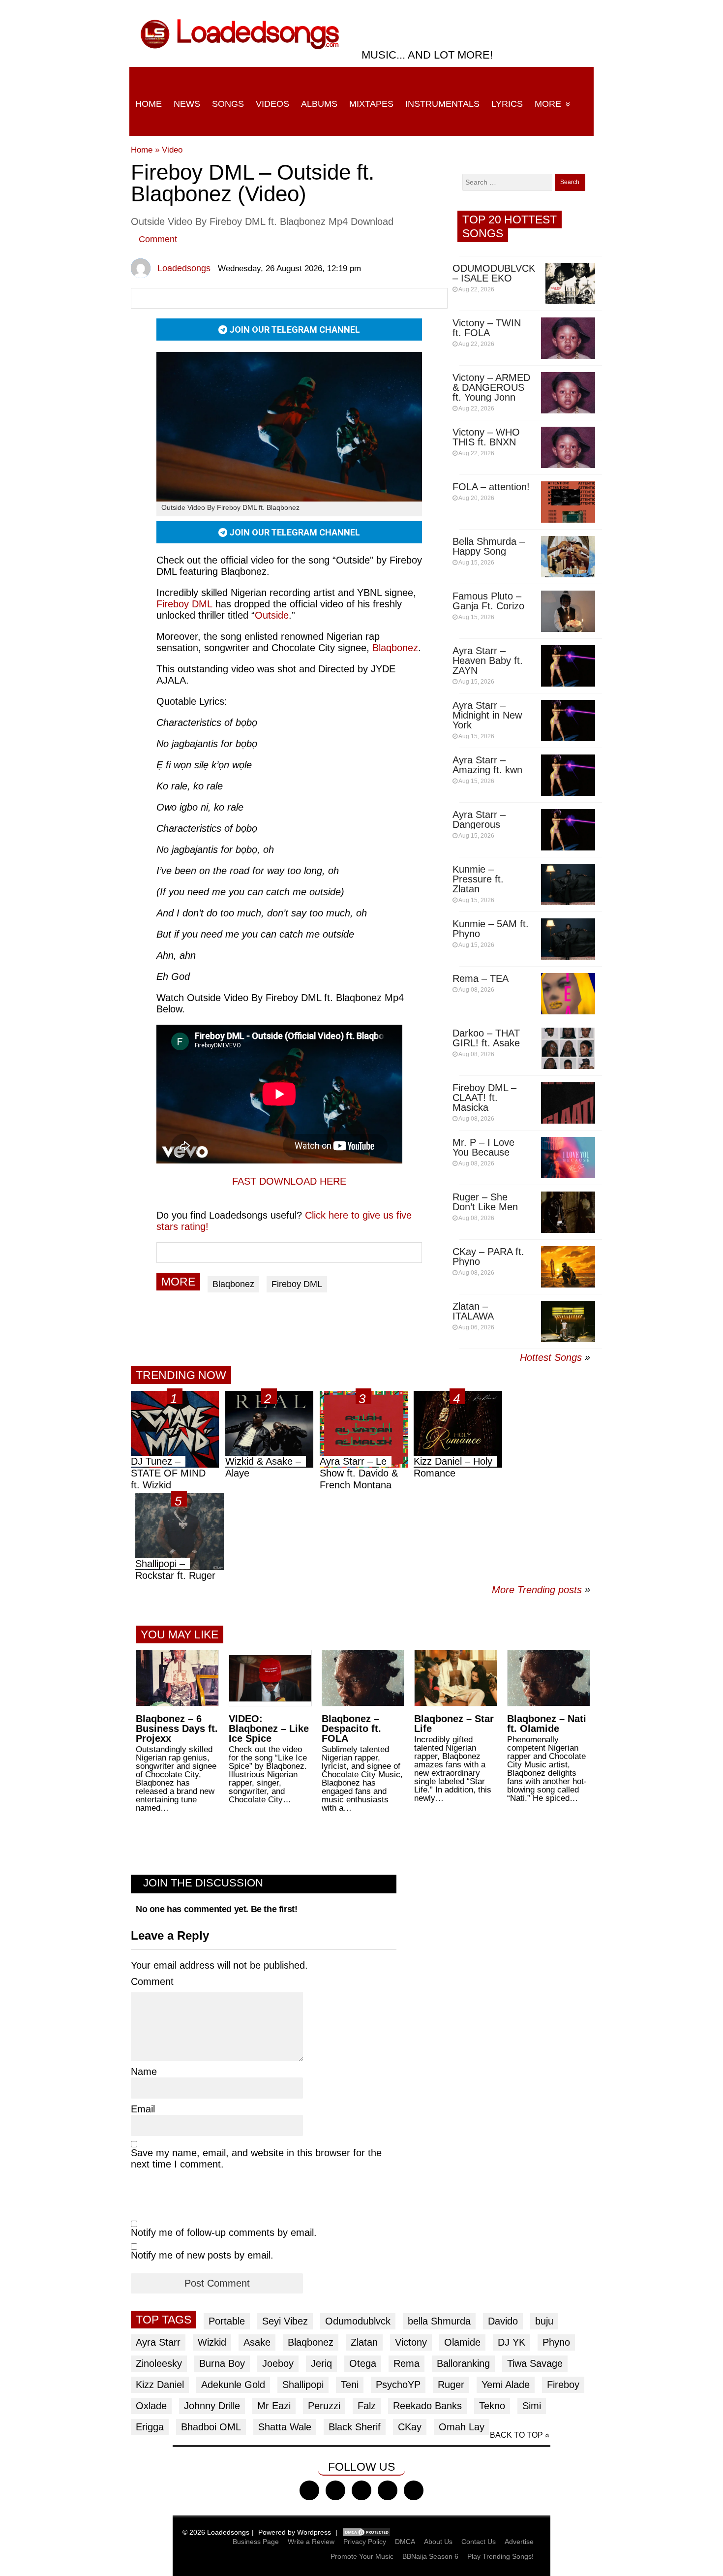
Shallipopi (303, 2385)
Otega (363, 2363)
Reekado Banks (427, 2406)
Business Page (256, 2542)
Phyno (556, 2342)
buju (544, 2321)
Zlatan (364, 2342)
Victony (411, 2342)
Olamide (462, 2342)
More (548, 104)
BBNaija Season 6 (430, 2556)
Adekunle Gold (233, 2385)
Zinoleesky (159, 2363)
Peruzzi (324, 2406)
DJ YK (512, 2342)
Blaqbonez (395, 648)
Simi (532, 2406)
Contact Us (479, 2542)
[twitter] (335, 2490)
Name (144, 2072)
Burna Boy (222, 2363)
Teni (350, 2385)
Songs (228, 104)
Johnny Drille (212, 2406)
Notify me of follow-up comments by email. (224, 2232)
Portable (227, 2321)
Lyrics (507, 104)
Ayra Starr (158, 2342)
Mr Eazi (274, 2406)
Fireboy (563, 2385)
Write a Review (311, 2542)
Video (172, 150)
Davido (503, 2321)
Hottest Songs (551, 1357)
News (187, 104)
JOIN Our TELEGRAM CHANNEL (294, 330)
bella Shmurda (439, 2321)
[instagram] (361, 2490)
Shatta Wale (285, 2427)
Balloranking (463, 2363)
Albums (319, 104)
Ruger (451, 2385)
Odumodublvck (358, 2321)
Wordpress (314, 2532)
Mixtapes (371, 104)
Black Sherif (355, 2427)
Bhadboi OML (211, 2427)
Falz (367, 2406)
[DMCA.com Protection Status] (366, 2532)
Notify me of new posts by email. (202, 2255)
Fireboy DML (184, 604)
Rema (407, 2363)
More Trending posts (541, 1590)
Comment (158, 239)
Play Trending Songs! (500, 2556)
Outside (272, 615)
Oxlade (151, 2406)
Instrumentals (442, 104)
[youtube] (388, 2490)
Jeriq (321, 2363)
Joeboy (278, 2363)
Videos (272, 104)
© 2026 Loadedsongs (216, 2532)
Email (143, 2109)
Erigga (150, 2427)
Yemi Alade (506, 2385)
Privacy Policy (365, 2542)
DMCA (405, 2542)
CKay (410, 2427)
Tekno (492, 2406)
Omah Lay (462, 2427)
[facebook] (309, 2490)
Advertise (519, 2542)
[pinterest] (414, 2490)
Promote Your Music (362, 2556)
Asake (257, 2342)
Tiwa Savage (535, 2363)
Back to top (516, 2435)
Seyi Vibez (285, 2321)
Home (149, 104)
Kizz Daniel (160, 2385)
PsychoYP (398, 2385)
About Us (438, 2542)
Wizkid (212, 2342)
